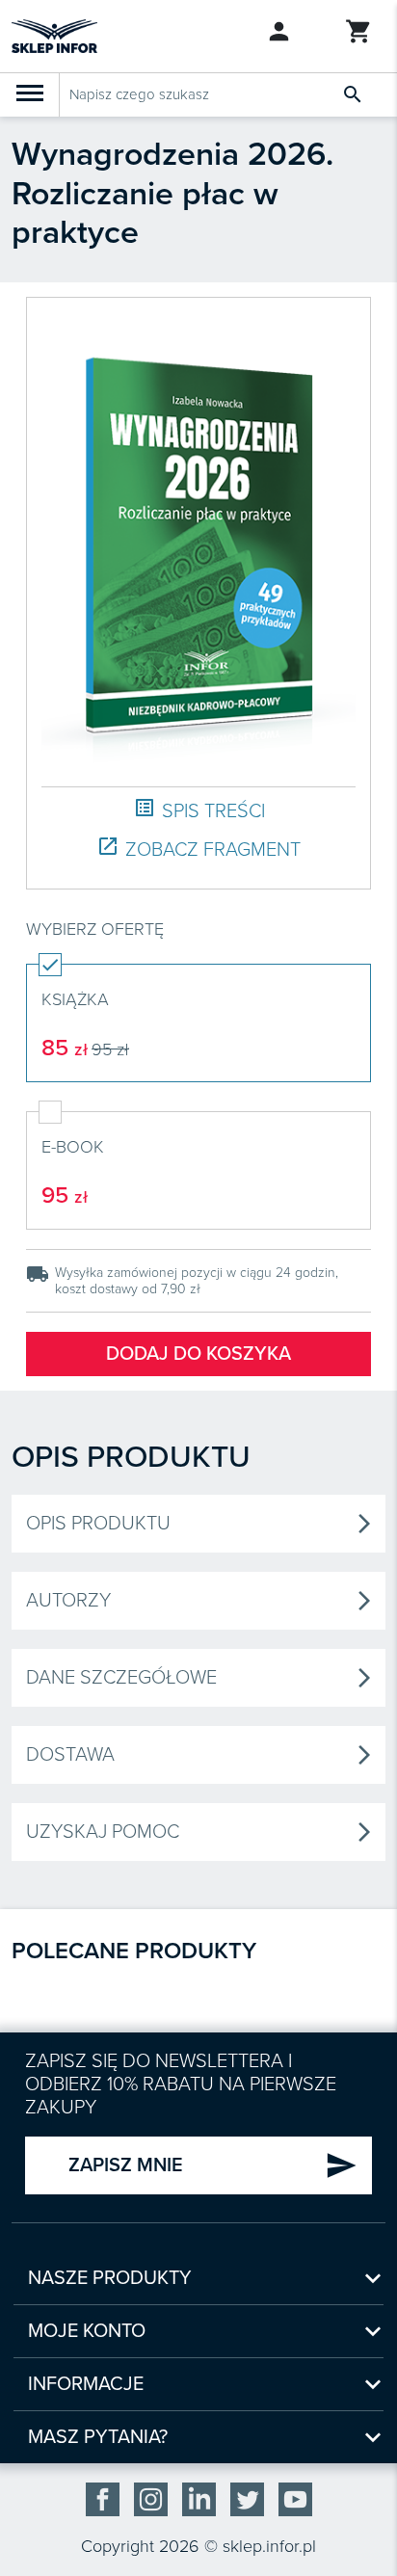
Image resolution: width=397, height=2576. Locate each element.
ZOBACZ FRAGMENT (198, 849)
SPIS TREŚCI (199, 810)
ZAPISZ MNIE (213, 2165)
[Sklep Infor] (54, 35)
